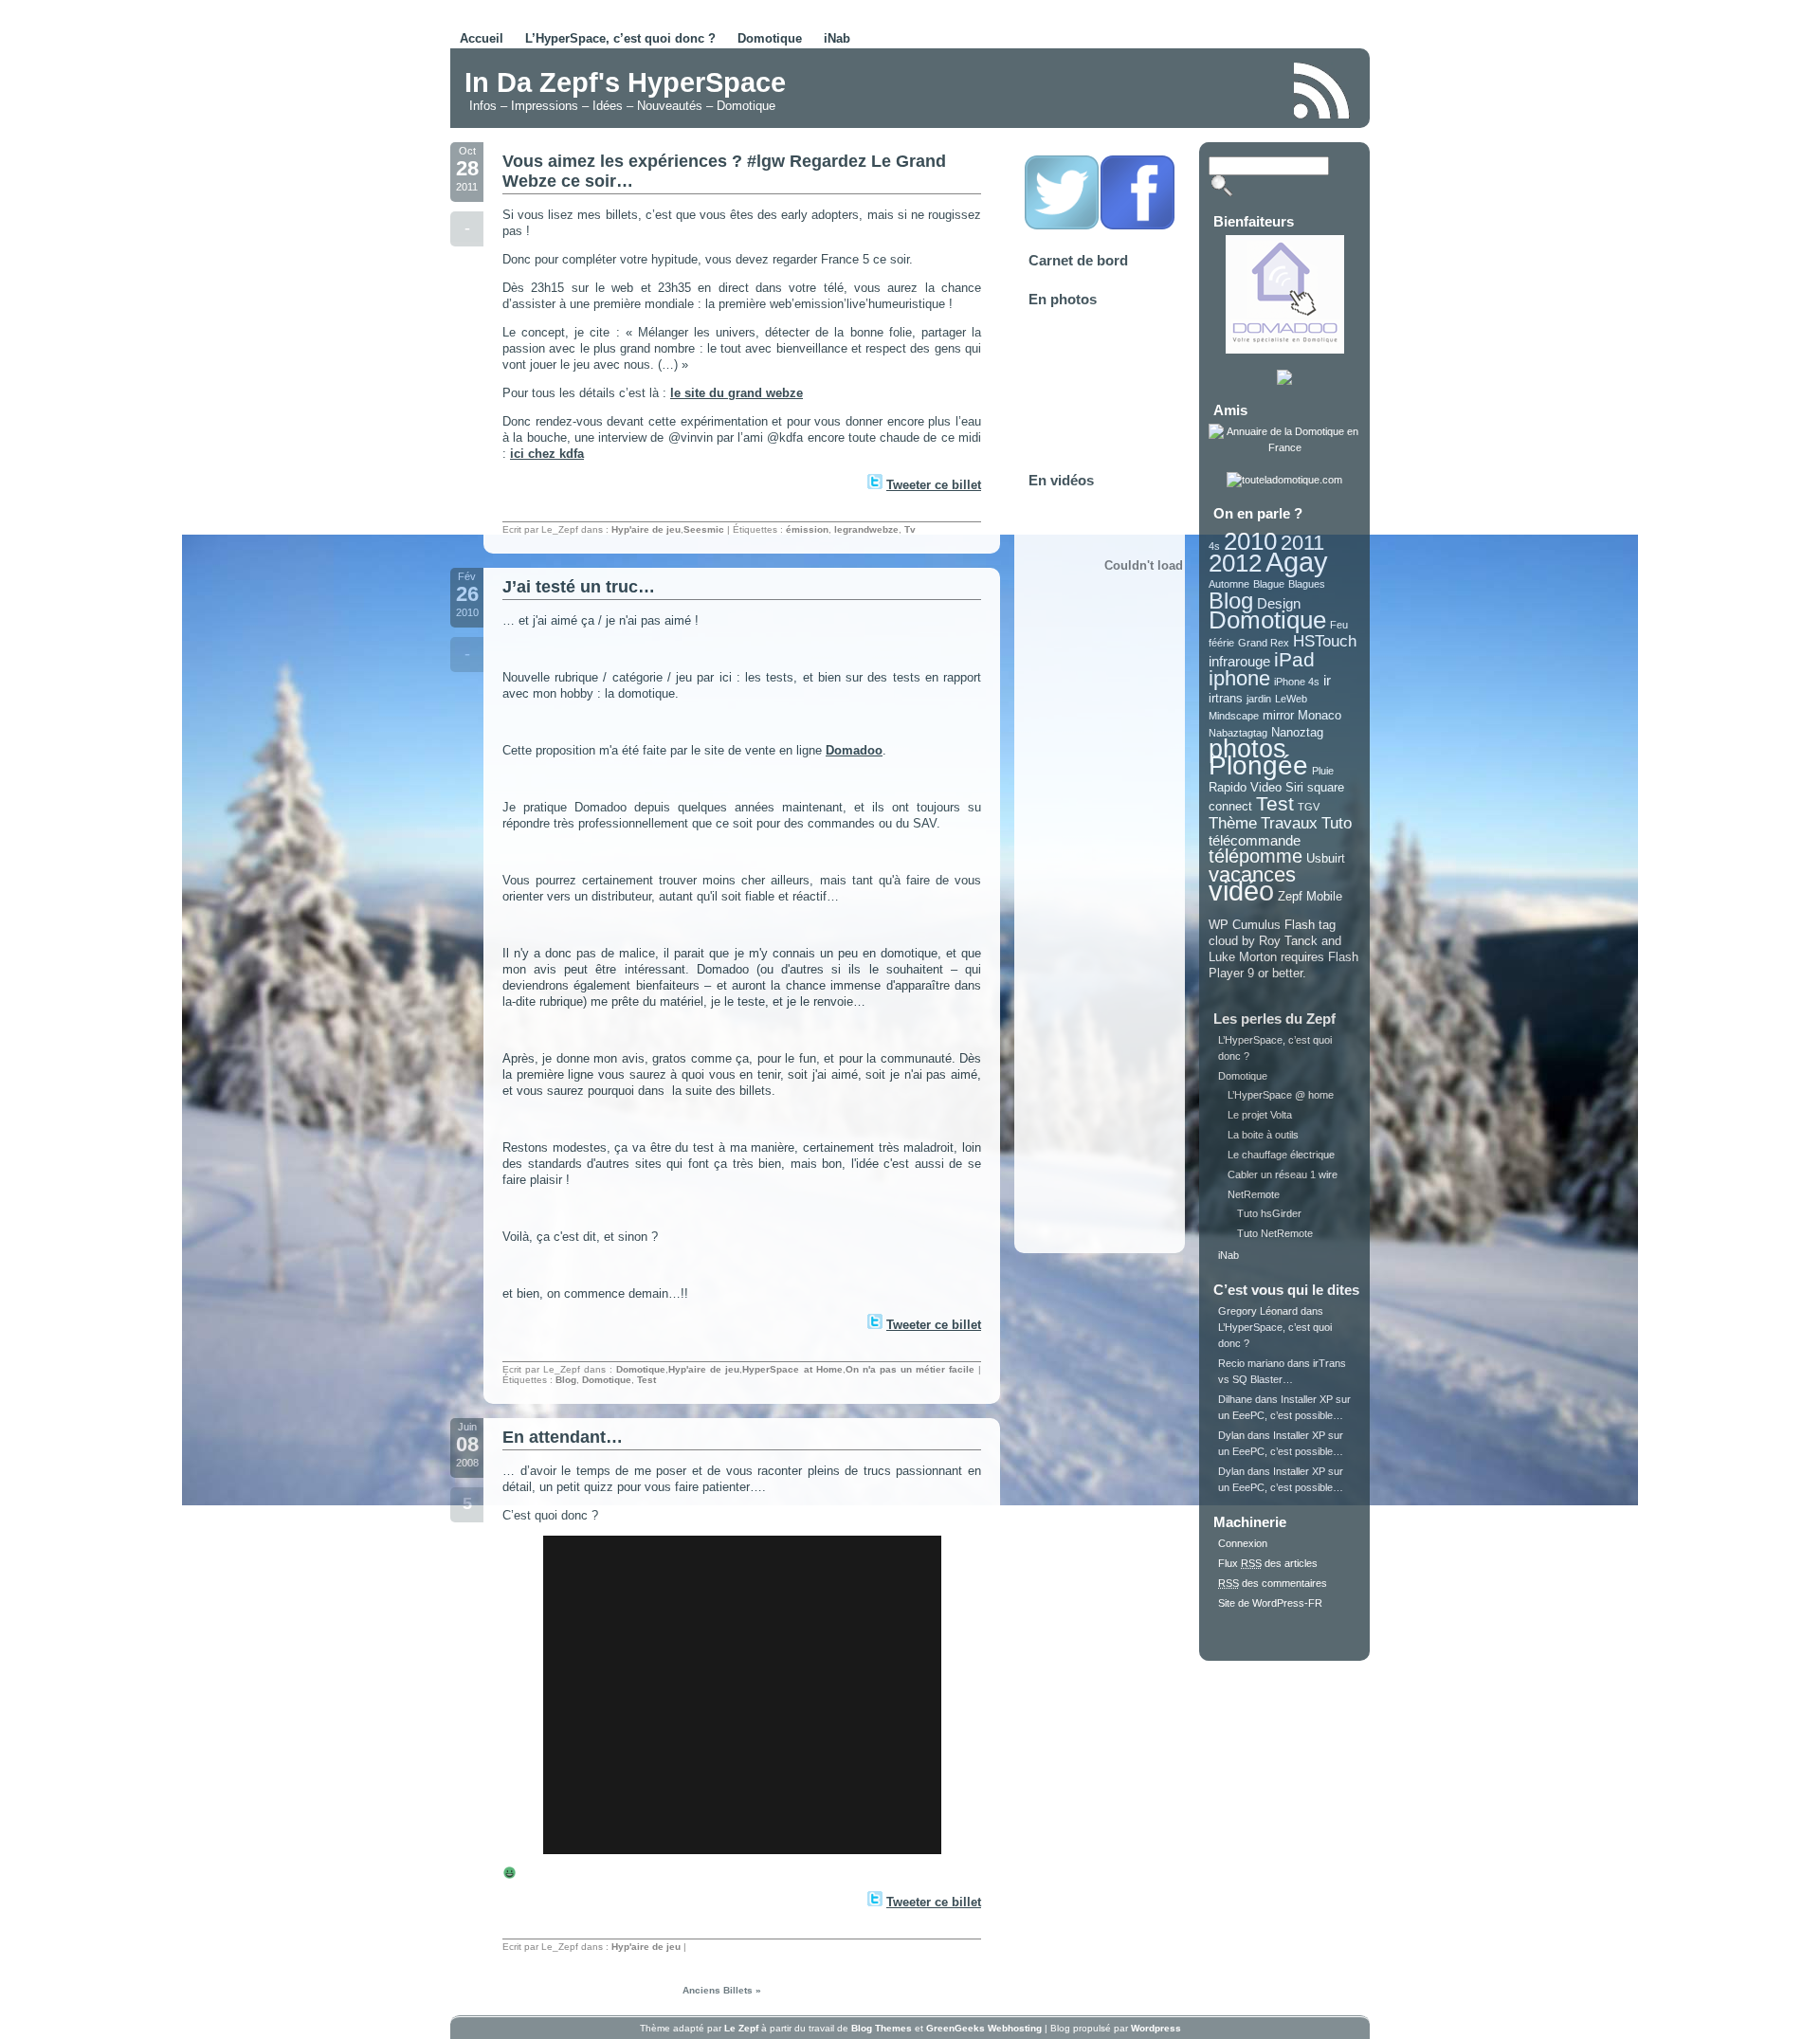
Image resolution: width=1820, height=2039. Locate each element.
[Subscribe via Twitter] (1062, 227)
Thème (1233, 823)
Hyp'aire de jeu (646, 529)
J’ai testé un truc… (579, 587)
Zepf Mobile (1310, 896)
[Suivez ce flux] (1322, 91)
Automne (1229, 584)
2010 (1250, 541)
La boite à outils (1263, 1135)
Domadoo (854, 750)
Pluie (1323, 771)
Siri (1294, 787)
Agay (1297, 562)
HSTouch (1325, 641)
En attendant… (563, 1437)
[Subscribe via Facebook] (1137, 227)
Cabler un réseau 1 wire (1283, 1174)
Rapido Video (1245, 787)
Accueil (482, 38)
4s (1214, 546)
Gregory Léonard (1258, 1311)
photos (1247, 749)
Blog (566, 1380)
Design (1279, 603)
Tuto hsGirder (1269, 1213)
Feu (1339, 625)
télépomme (1256, 856)
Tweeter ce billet (934, 485)
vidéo (1241, 891)
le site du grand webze (737, 393)
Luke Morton (1243, 957)
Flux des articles (1268, 1563)
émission (807, 529)
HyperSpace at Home (792, 1369)
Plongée (1258, 765)
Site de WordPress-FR (1270, 1603)
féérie (1221, 643)
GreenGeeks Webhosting (984, 2028)
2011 (1302, 543)
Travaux (1289, 823)
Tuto (1337, 823)
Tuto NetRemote (1275, 1233)
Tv (910, 529)
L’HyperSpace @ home (1281, 1095)
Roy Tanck (1288, 941)
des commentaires (1273, 1583)
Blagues (1307, 584)
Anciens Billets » (722, 1990)
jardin (1259, 699)
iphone (1239, 678)
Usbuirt (1326, 858)
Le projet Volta (1260, 1115)
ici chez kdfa (547, 454)
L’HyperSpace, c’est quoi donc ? (620, 38)
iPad (1294, 659)
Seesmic (704, 529)
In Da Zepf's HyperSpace (625, 82)
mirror (1278, 715)
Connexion (1243, 1543)
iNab (837, 38)
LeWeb (1291, 699)
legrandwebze (866, 529)
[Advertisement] (1056, 89)
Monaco (1319, 715)
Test (646, 1380)
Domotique (770, 38)
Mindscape (1234, 716)
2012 (1235, 563)
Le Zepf (741, 2028)
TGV (1309, 807)
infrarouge (1239, 661)
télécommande (1255, 840)
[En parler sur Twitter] (874, 485)
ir (1327, 680)
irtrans (1226, 698)
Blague (1269, 584)
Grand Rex (1264, 643)
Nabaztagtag (1238, 733)
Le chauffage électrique (1281, 1155)
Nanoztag (1297, 732)
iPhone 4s (1297, 682)
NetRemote (1254, 1194)
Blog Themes (882, 2028)
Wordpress (1156, 2028)
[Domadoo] (1285, 350)
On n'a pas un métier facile (910, 1369)
